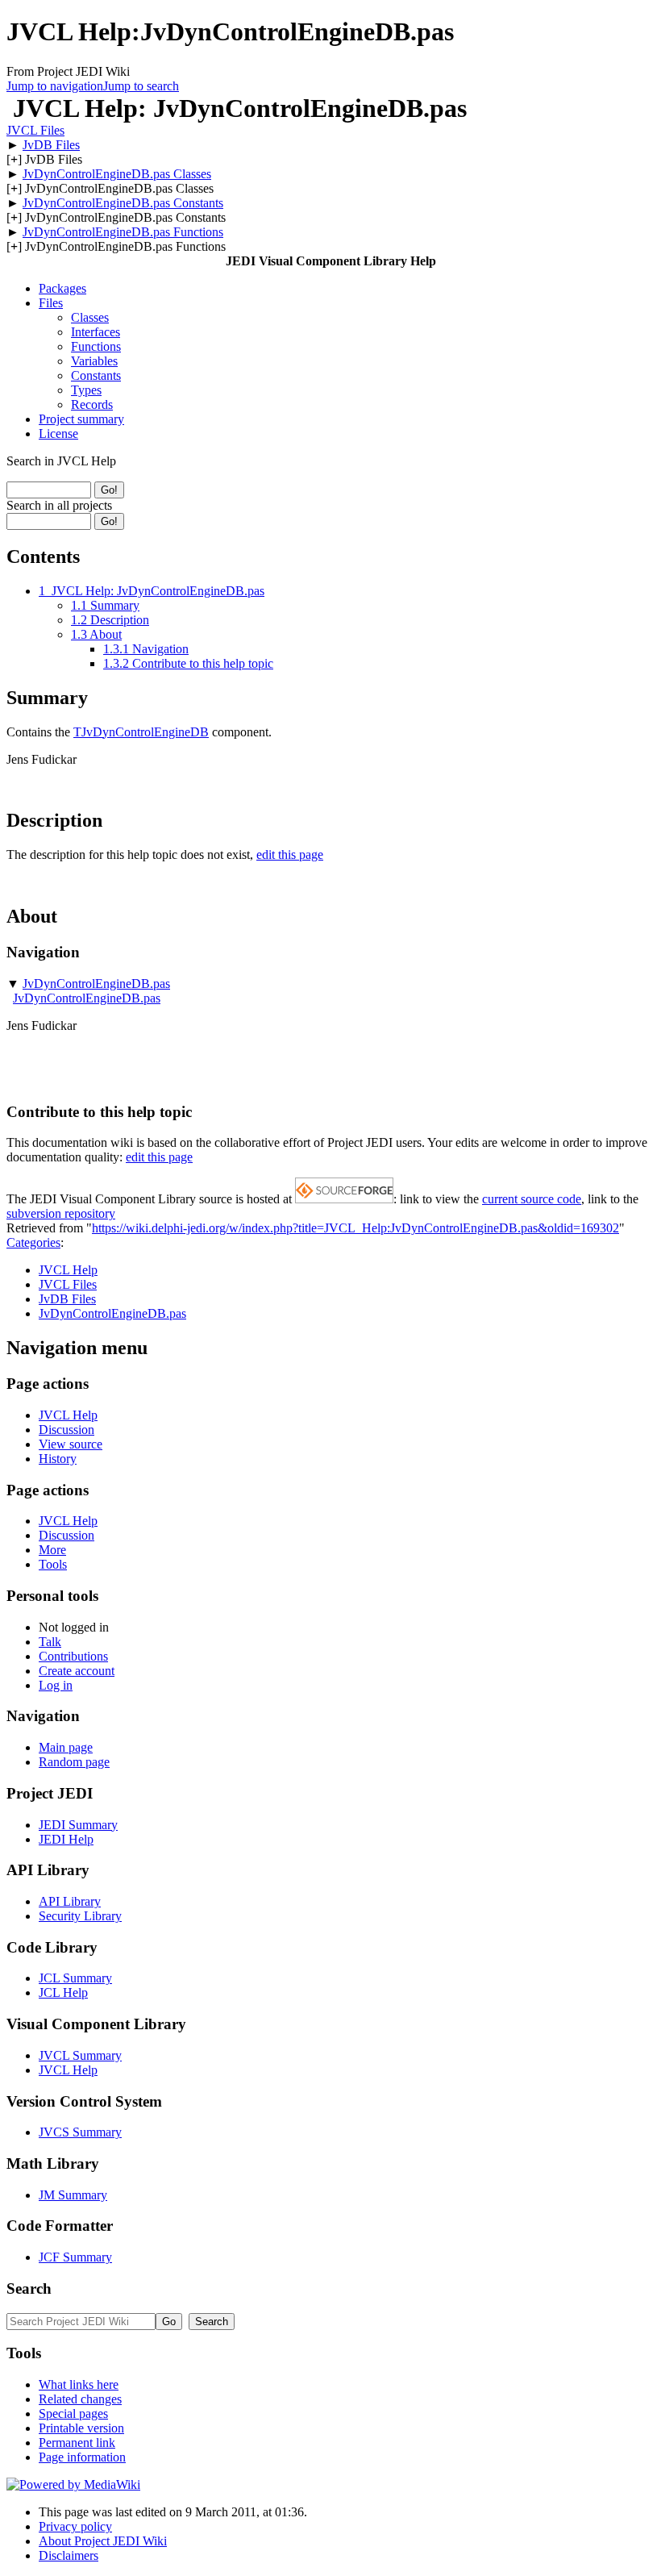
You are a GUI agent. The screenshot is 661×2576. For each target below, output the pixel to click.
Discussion (67, 1430)
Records (92, 404)
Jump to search (141, 86)
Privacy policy (75, 2526)
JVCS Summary (80, 2132)
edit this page (290, 854)
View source (71, 1444)
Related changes (80, 2399)
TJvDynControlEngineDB (141, 732)
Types (86, 390)
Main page (66, 1747)
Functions (96, 346)
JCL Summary (75, 1978)
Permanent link (77, 2443)
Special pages (73, 2413)
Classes (90, 317)
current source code (532, 1199)
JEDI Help (66, 1839)
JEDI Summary (78, 1825)
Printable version (81, 2428)
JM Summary (73, 2195)
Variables (94, 361)
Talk (50, 1642)
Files (51, 303)
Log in (56, 1685)
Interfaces (96, 332)
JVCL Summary (80, 2055)
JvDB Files (51, 145)
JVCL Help (68, 1270)
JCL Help (63, 1992)
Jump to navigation (55, 86)
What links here (79, 2384)
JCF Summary (75, 2257)
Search (29, 2288)
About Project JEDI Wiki (103, 2541)
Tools (53, 1564)
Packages (62, 288)
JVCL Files (35, 130)
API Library (70, 1901)
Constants (96, 375)
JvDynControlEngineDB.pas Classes (117, 174)
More (52, 1550)
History (58, 1459)
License (58, 434)
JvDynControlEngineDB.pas (96, 984)
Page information (82, 2457)
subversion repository (61, 1213)
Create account (77, 1671)
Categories (33, 1242)
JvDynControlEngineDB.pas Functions (123, 232)
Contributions (73, 1656)
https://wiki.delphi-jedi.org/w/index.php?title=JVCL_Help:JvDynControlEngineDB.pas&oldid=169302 (355, 1228)
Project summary (81, 419)
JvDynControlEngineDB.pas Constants (123, 203)
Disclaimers (69, 2555)
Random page (74, 1762)
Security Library (80, 1916)
